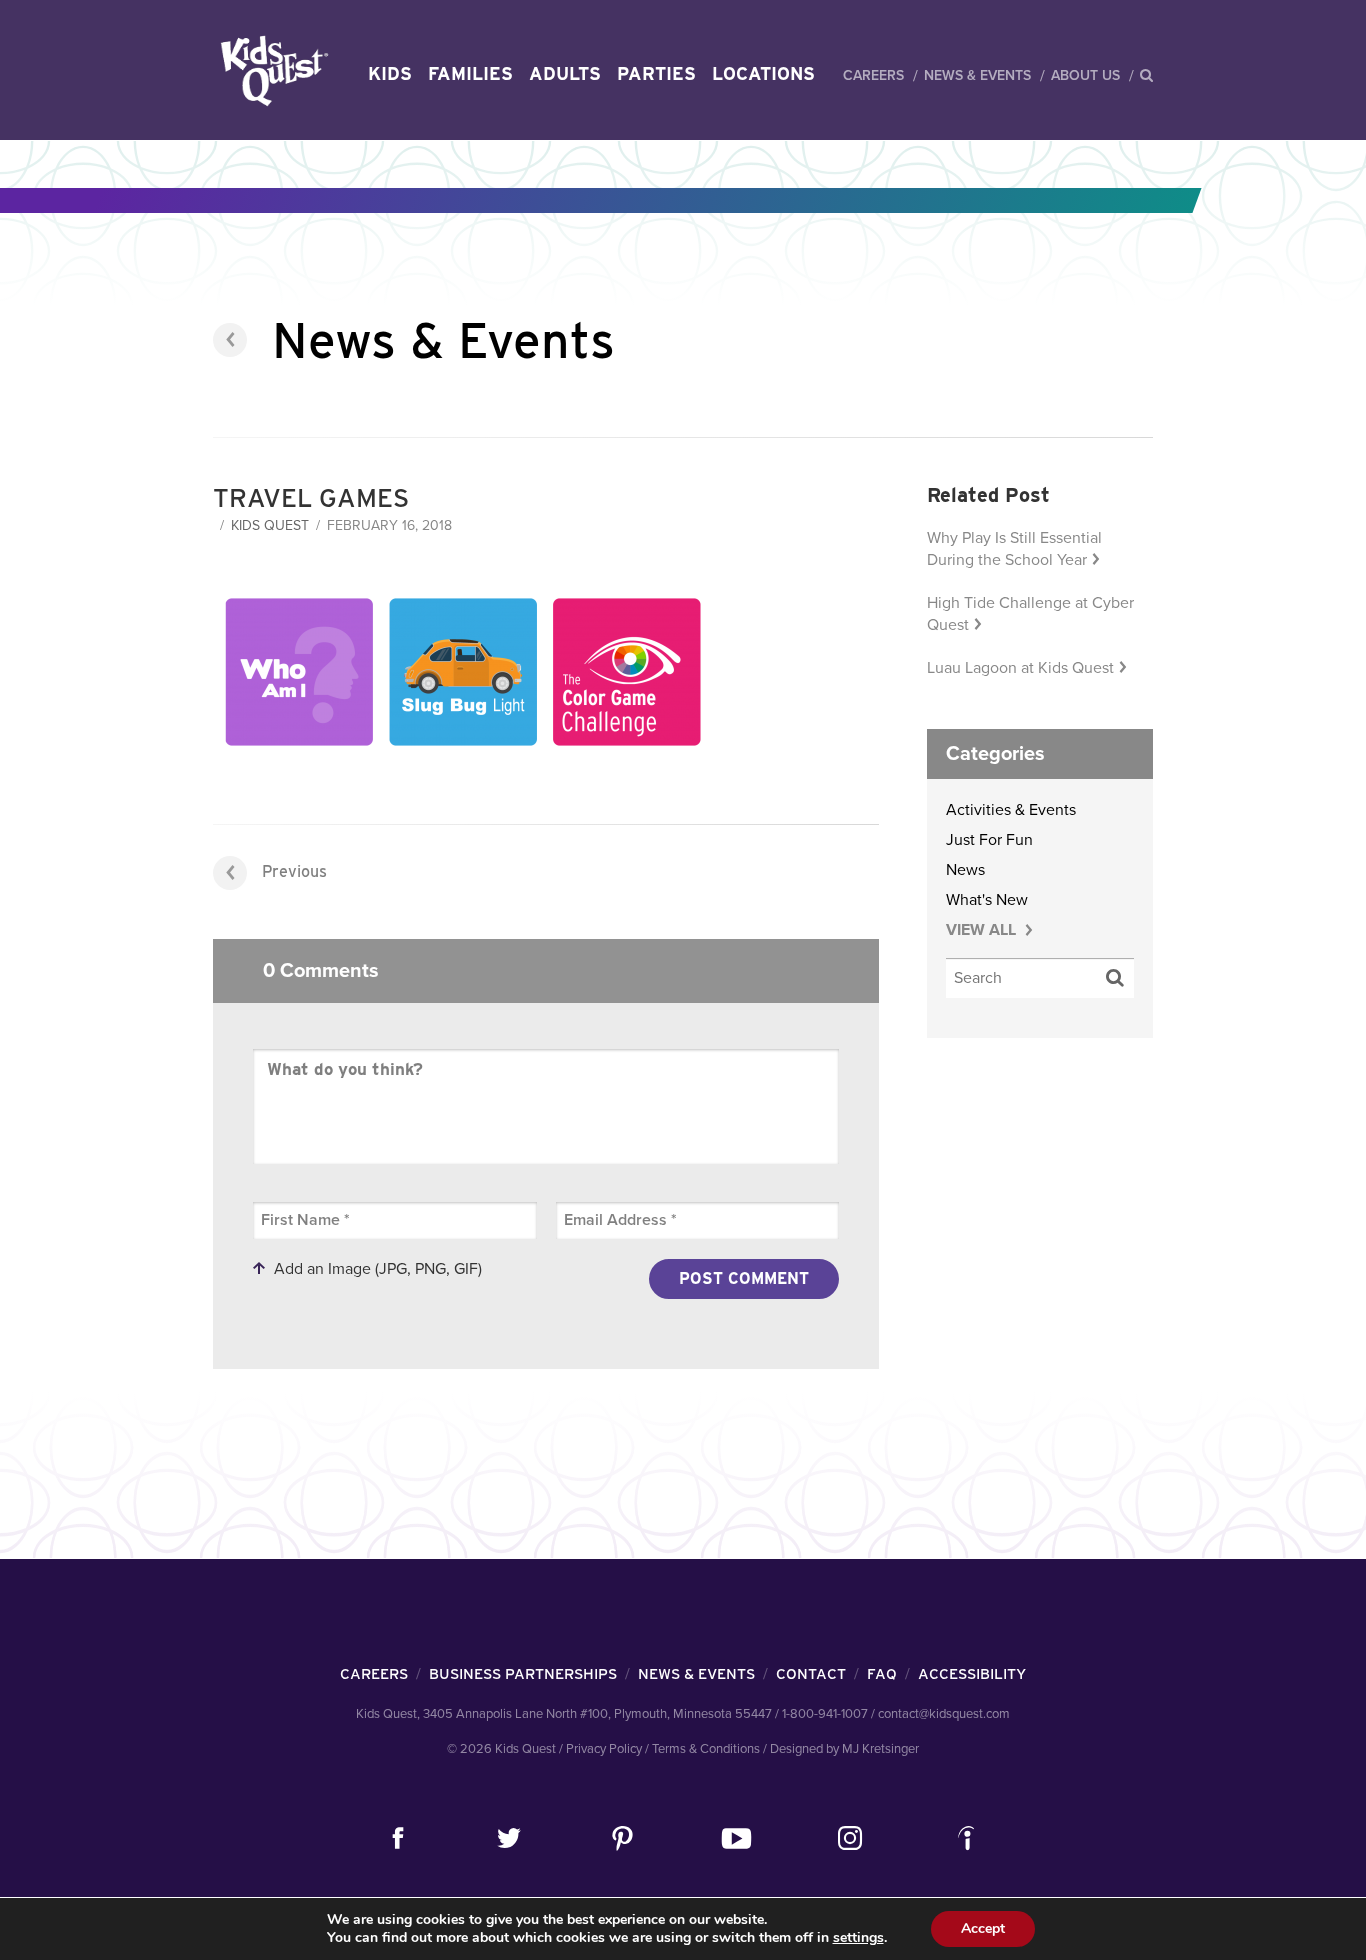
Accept (983, 1928)
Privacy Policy (604, 1749)
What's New (987, 900)
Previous (294, 871)
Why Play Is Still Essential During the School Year (1014, 549)
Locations (763, 73)
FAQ (882, 1674)
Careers (873, 75)
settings (858, 1938)
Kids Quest (271, 70)
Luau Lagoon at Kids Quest (1020, 668)
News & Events (977, 75)
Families (470, 73)
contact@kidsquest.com (944, 1714)
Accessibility (972, 1674)
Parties (656, 73)
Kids (390, 73)
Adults (565, 73)
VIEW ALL (983, 930)
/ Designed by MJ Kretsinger (841, 1749)
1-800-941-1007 (825, 1714)
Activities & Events (1011, 810)
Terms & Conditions (706, 1749)
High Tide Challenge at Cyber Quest (1030, 614)
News (965, 870)
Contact (811, 1674)
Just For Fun (989, 840)
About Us (1085, 75)
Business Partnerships (523, 1674)
